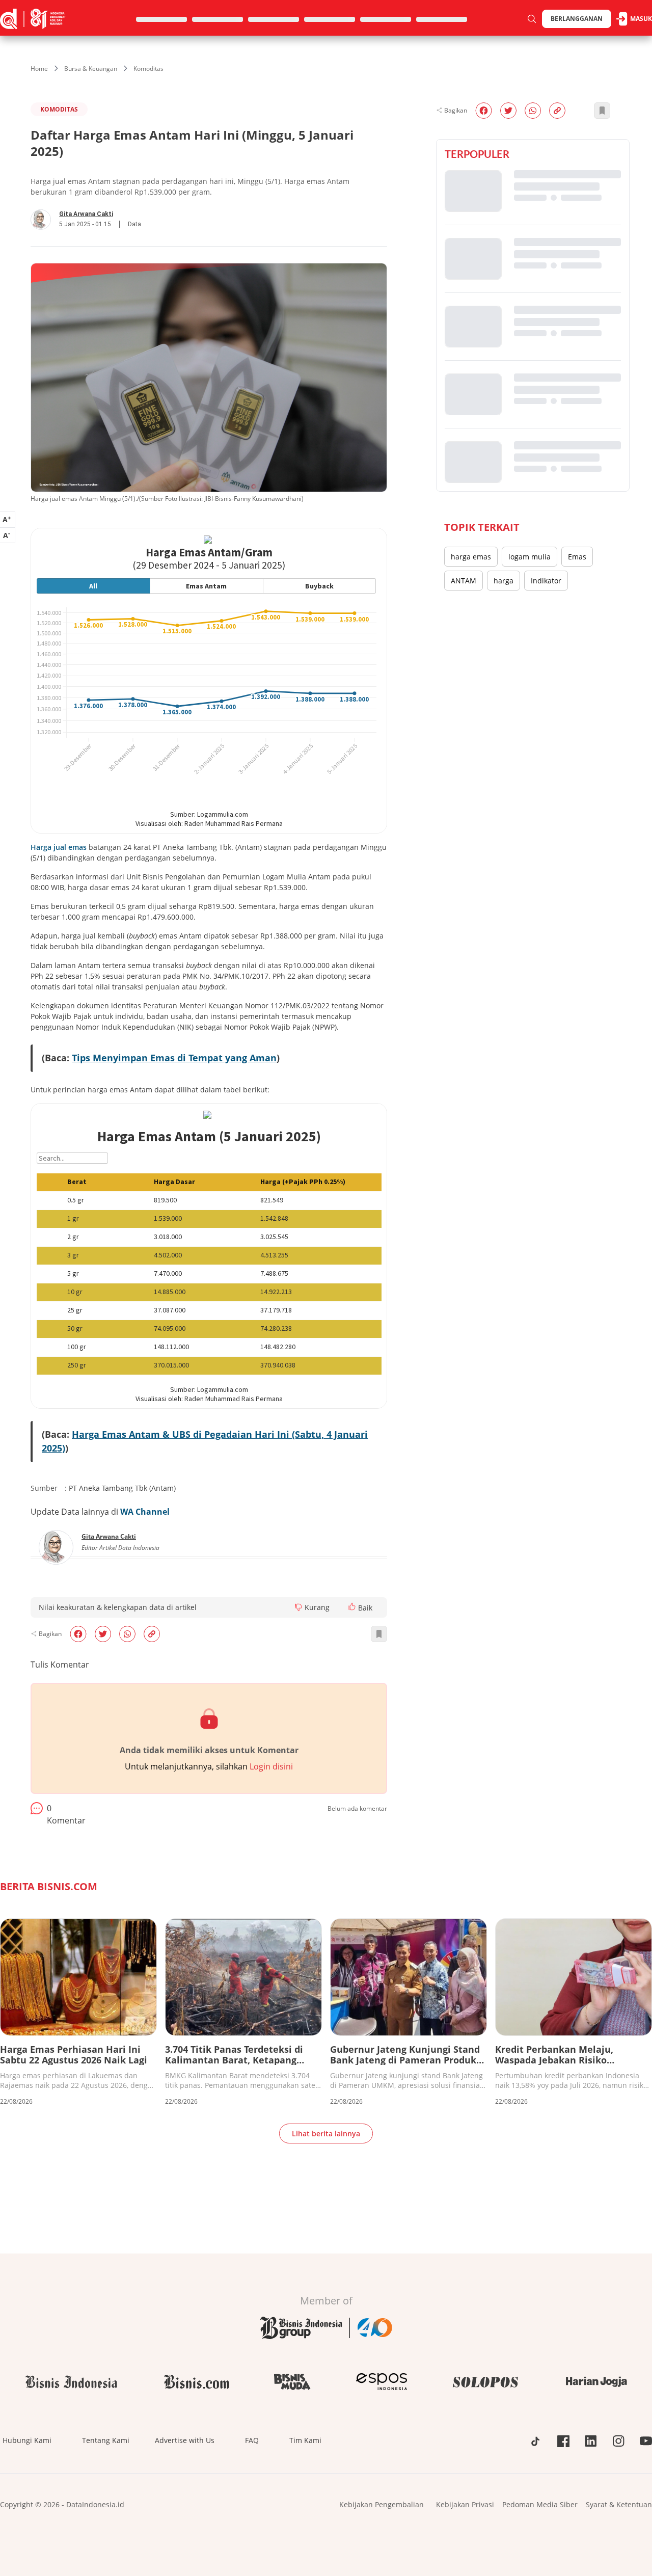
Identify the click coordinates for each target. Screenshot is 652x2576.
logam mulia (529, 557)
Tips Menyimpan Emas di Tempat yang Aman (174, 1058)
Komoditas (148, 69)
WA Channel (145, 1512)
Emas (577, 557)
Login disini (271, 1766)
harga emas (471, 557)
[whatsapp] (127, 1634)
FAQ (252, 2440)
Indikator (546, 581)
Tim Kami (305, 2440)
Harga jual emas (59, 847)
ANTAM (464, 581)
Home (39, 69)
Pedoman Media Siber (540, 2504)
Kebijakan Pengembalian (382, 2504)
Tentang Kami (106, 2440)
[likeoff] (352, 1606)
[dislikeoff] (298, 1607)
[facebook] (78, 1634)
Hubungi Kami (27, 2440)
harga (504, 581)
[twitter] (103, 1634)
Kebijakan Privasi (465, 2504)
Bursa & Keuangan (91, 69)
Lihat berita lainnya (326, 2134)
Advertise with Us (185, 2440)
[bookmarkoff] (379, 1634)
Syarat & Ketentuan (619, 2504)
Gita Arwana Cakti (86, 214)
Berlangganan (577, 19)
